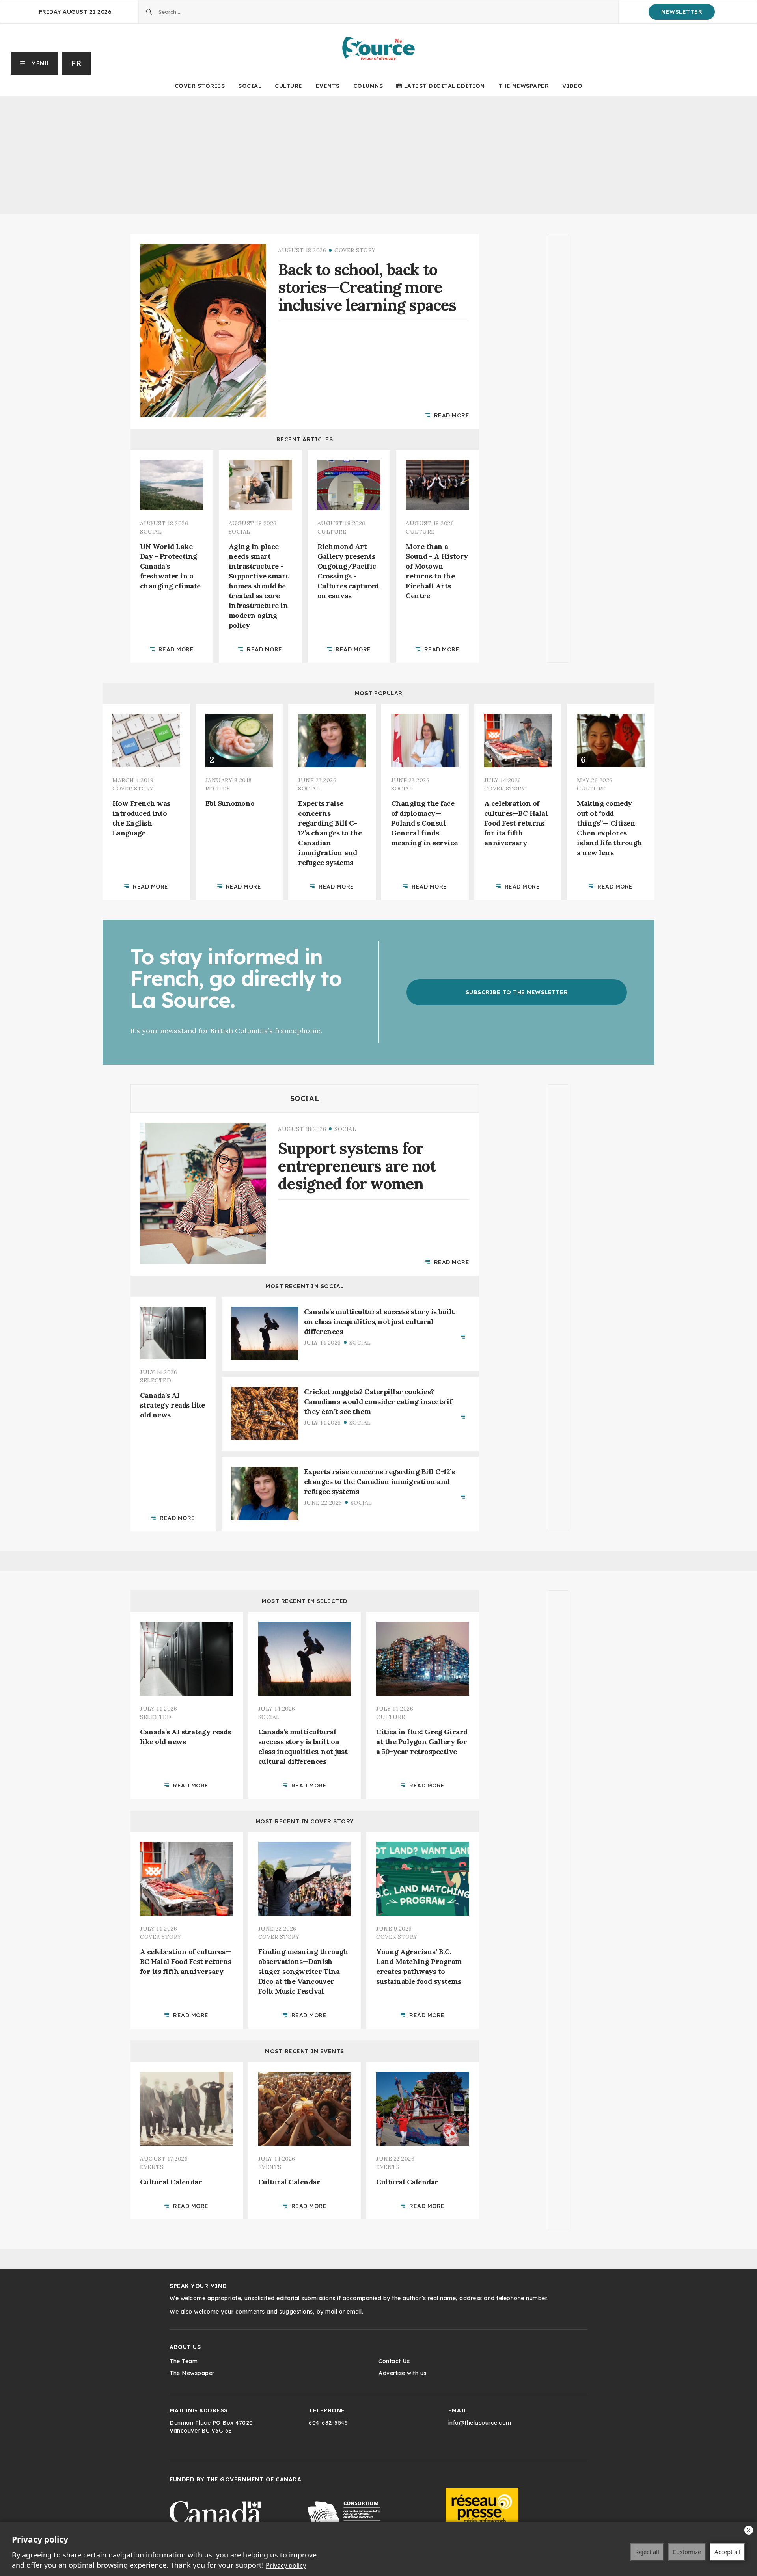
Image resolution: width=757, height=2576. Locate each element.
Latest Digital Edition (445, 86)
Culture (289, 86)
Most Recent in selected (305, 1601)
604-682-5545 (328, 2423)
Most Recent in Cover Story (305, 1821)
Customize (687, 2552)
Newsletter (682, 12)
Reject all (647, 2552)
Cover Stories (200, 86)
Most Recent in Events (305, 2051)
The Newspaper (524, 86)
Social (250, 86)
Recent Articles (305, 439)
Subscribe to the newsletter (517, 992)
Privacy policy (286, 2565)
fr (76, 63)
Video (572, 86)
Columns (368, 86)
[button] (34, 63)
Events (328, 86)
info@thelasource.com (480, 2423)
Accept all (727, 2552)
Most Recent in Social (305, 1286)
